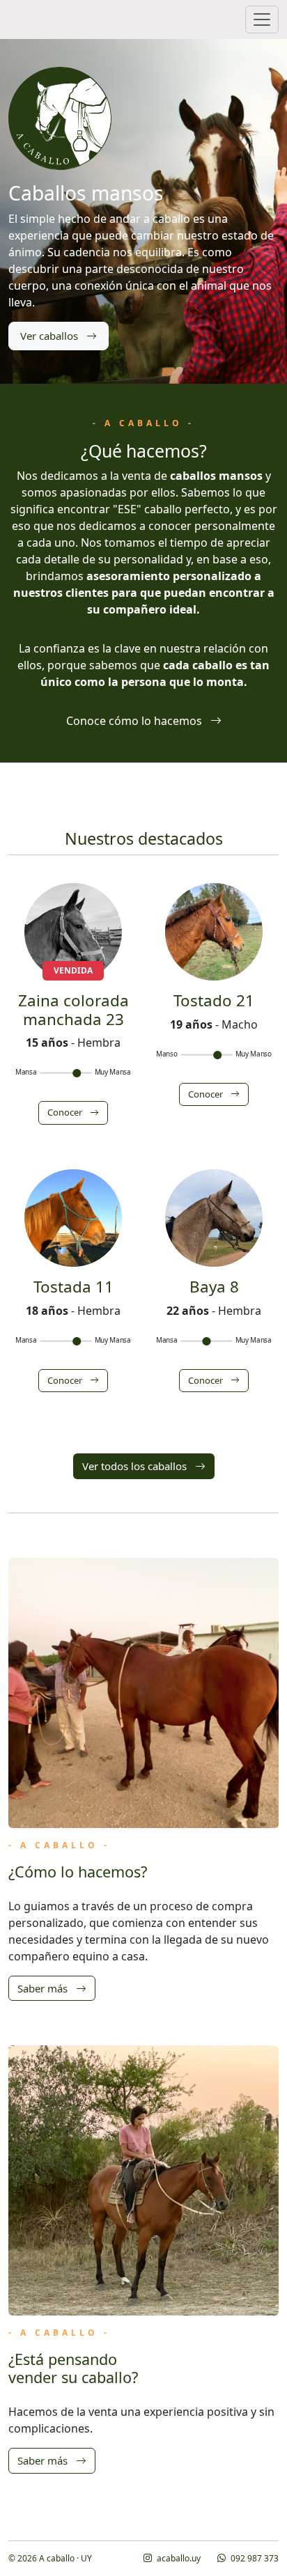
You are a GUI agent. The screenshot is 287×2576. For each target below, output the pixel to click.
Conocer (66, 1112)
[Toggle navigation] (262, 19)
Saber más (44, 1988)
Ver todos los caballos (136, 1466)
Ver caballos (51, 336)
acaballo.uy (178, 2558)
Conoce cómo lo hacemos (135, 721)
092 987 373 (254, 2558)
